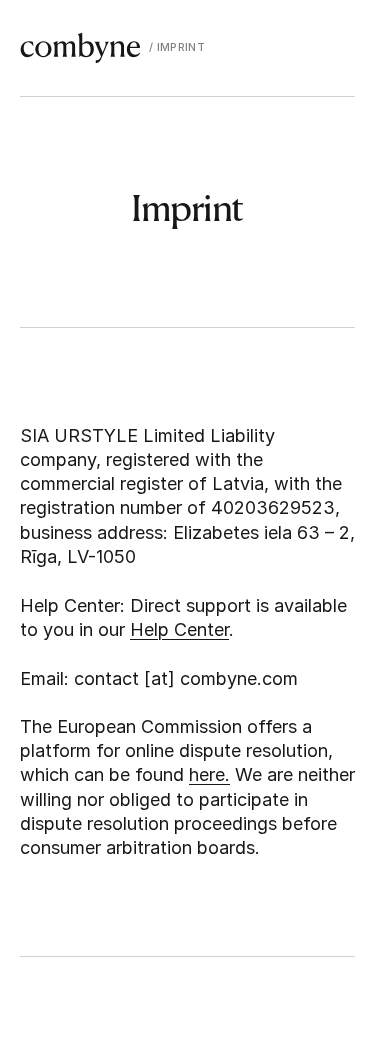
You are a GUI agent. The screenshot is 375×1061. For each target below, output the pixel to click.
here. (209, 774)
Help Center (179, 629)
